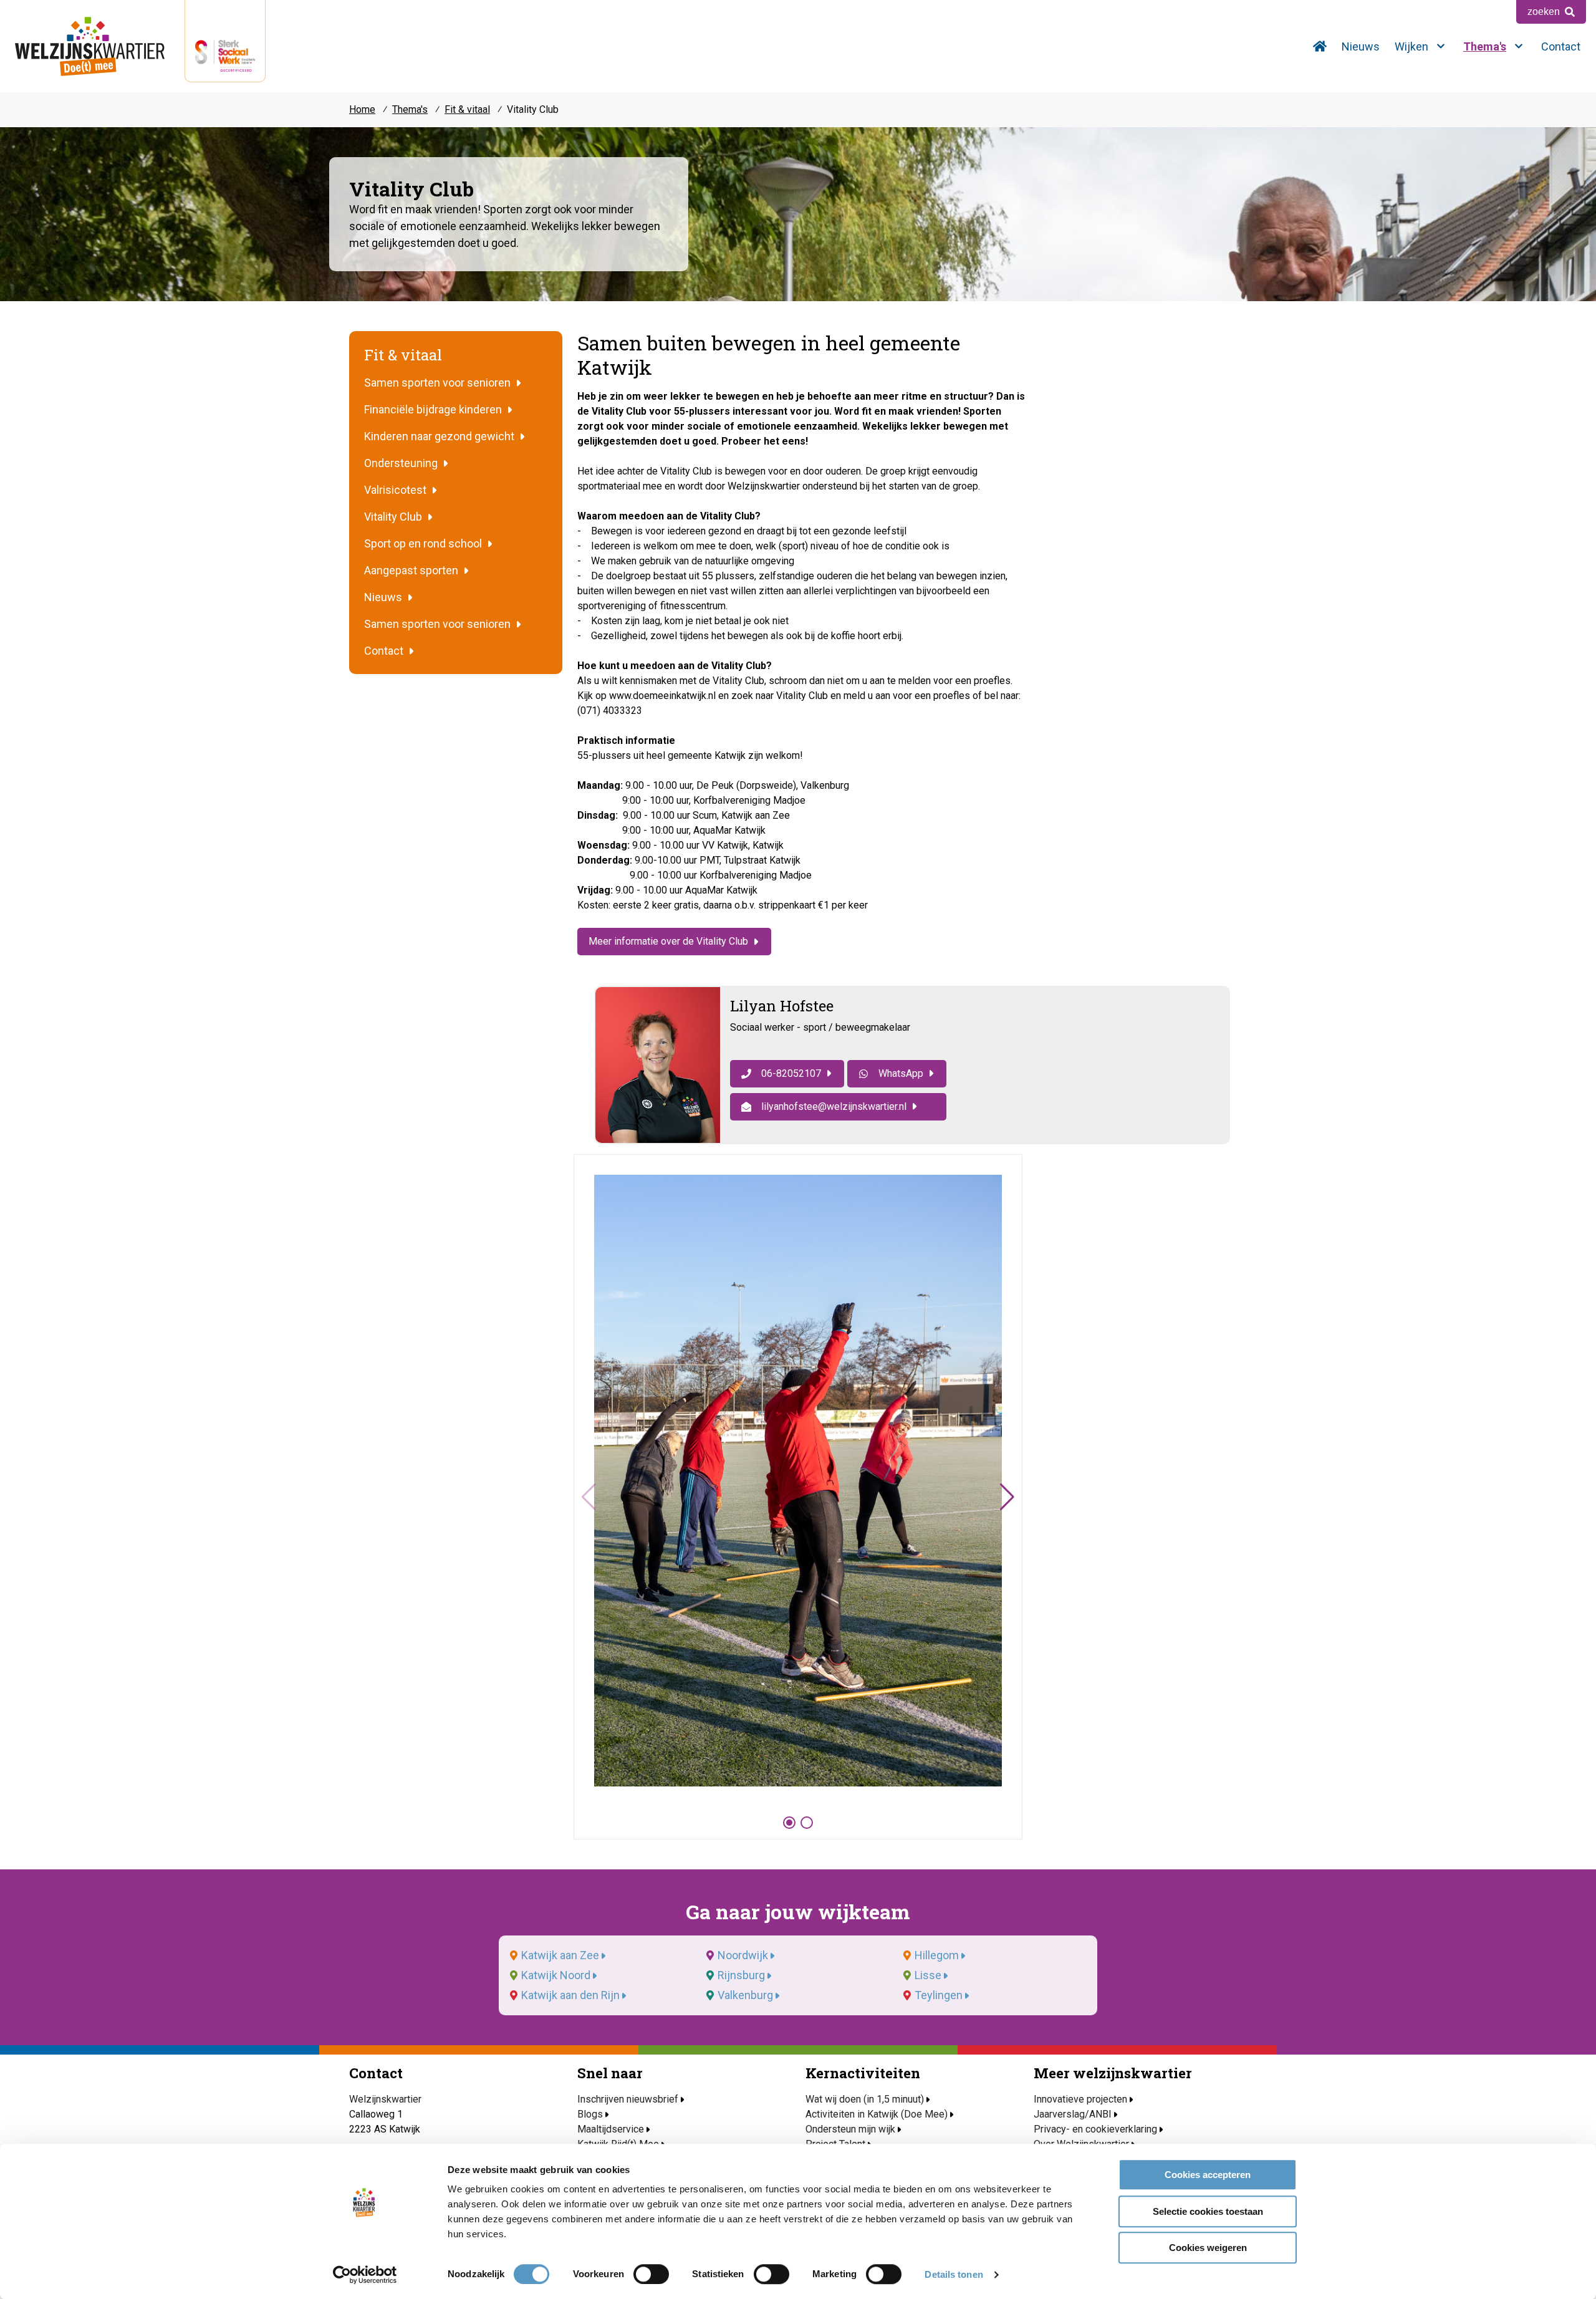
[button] (1007, 1497)
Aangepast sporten (411, 570)
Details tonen (954, 2274)
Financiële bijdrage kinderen (433, 409)
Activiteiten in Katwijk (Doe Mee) (877, 2114)
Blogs (590, 2114)
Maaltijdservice (611, 2129)
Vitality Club (393, 517)
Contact (384, 651)
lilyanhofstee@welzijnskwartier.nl (834, 1106)
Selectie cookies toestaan (1208, 2211)
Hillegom (937, 1955)
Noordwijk (743, 1955)
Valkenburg (745, 1995)
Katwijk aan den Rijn (570, 1995)
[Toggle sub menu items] (1441, 46)
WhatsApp (901, 1073)
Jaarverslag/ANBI (1073, 2114)
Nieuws (383, 597)
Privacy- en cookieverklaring (1095, 2129)
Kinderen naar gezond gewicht (439, 436)
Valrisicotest (395, 490)
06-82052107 (791, 1073)
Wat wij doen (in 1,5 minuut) (865, 2099)
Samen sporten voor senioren (437, 383)
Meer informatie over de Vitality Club (668, 941)
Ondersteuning (401, 463)
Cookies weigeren (1208, 2248)
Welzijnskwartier (90, 46)
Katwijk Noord (556, 1975)
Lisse (928, 1975)
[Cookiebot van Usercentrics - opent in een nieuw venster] (365, 2275)
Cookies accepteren (1208, 2175)
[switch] (651, 2274)
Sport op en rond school (423, 543)
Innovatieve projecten (1080, 2099)
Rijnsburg (741, 1975)
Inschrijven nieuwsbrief (628, 2099)
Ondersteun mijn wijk (850, 2129)
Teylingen (939, 1995)
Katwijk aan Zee (560, 1955)
